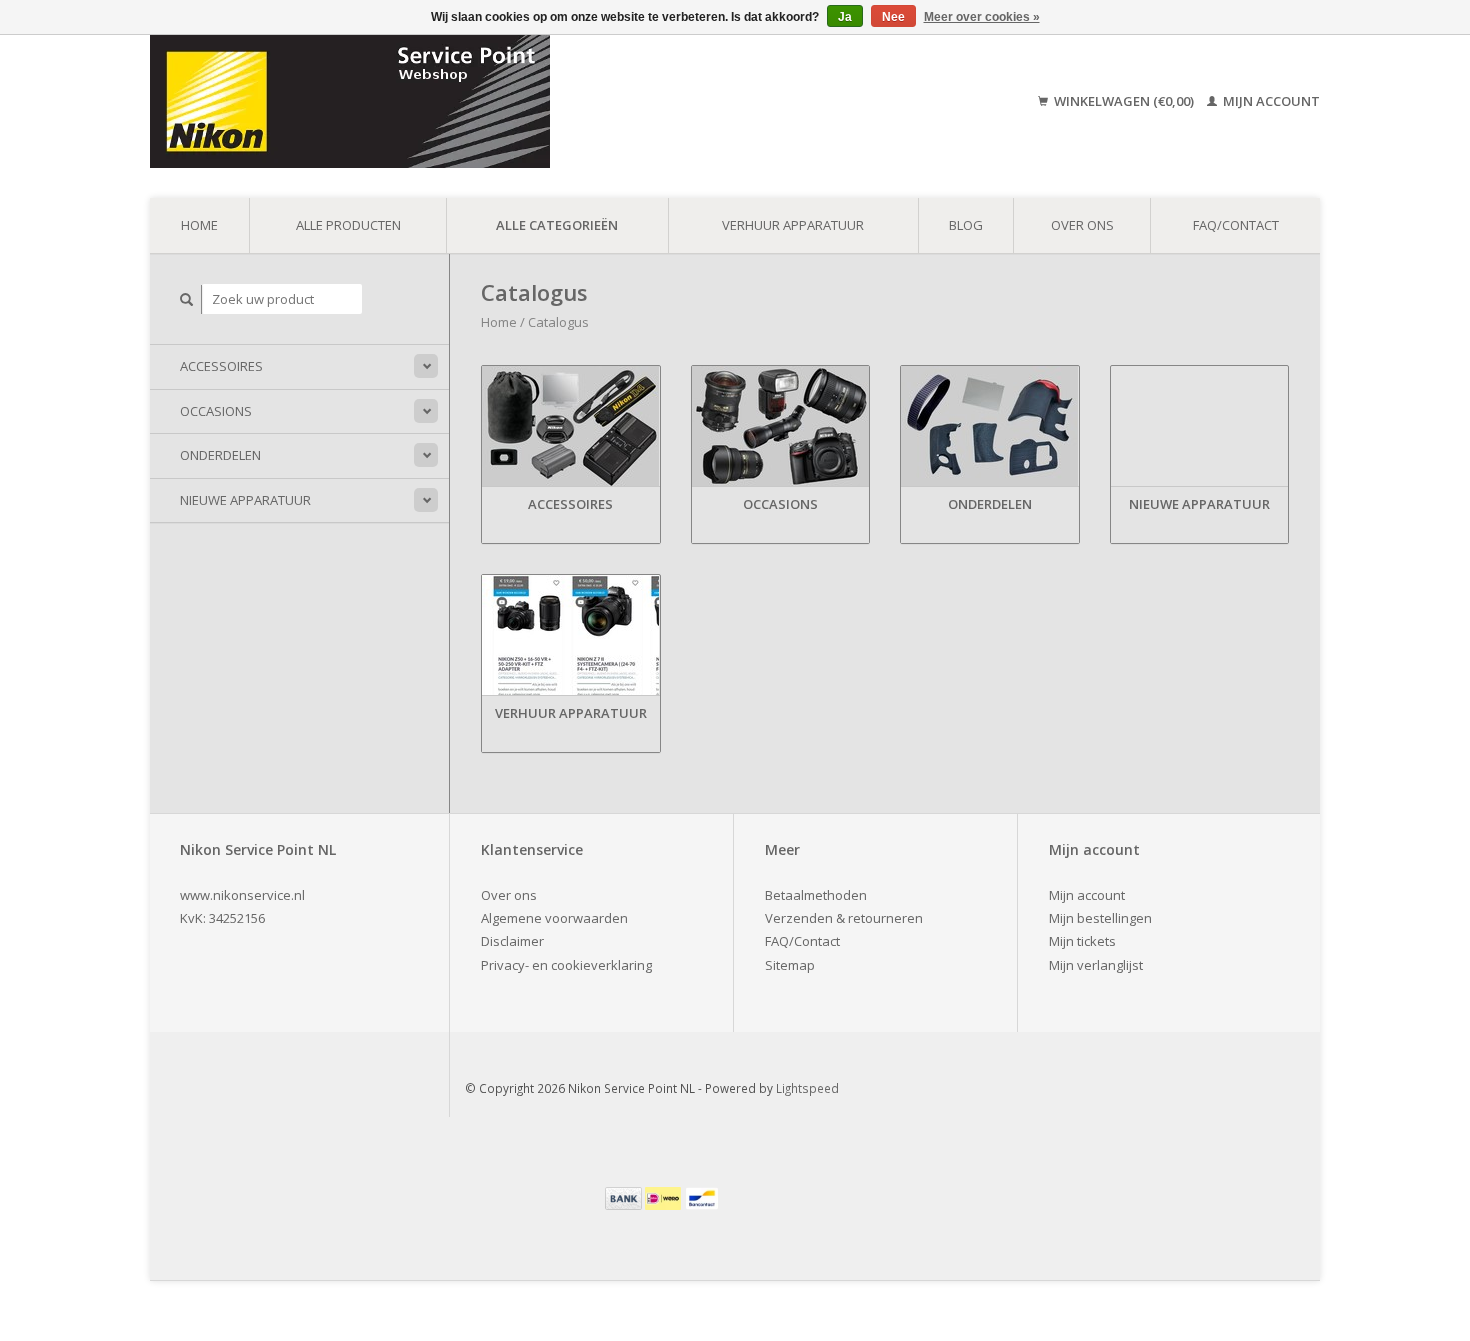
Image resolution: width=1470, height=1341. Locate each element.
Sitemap (790, 965)
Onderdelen (220, 455)
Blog (966, 225)
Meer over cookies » (982, 17)
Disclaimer (512, 941)
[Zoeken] (187, 299)
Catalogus (558, 322)
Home (199, 225)
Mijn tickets (1082, 941)
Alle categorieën (557, 225)
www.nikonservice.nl (242, 895)
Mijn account (1270, 101)
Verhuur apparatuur (793, 225)
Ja (845, 17)
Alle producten (348, 225)
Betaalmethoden (816, 895)
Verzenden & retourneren (844, 918)
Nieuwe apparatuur (245, 500)
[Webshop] (493, 101)
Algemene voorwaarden (554, 918)
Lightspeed (807, 1088)
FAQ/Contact (1236, 225)
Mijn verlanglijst (1096, 965)
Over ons (1082, 225)
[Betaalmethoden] (625, 1197)
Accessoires (221, 366)
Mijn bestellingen (1100, 918)
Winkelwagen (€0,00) (1124, 101)
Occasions (216, 411)
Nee (893, 17)
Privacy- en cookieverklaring (566, 965)
